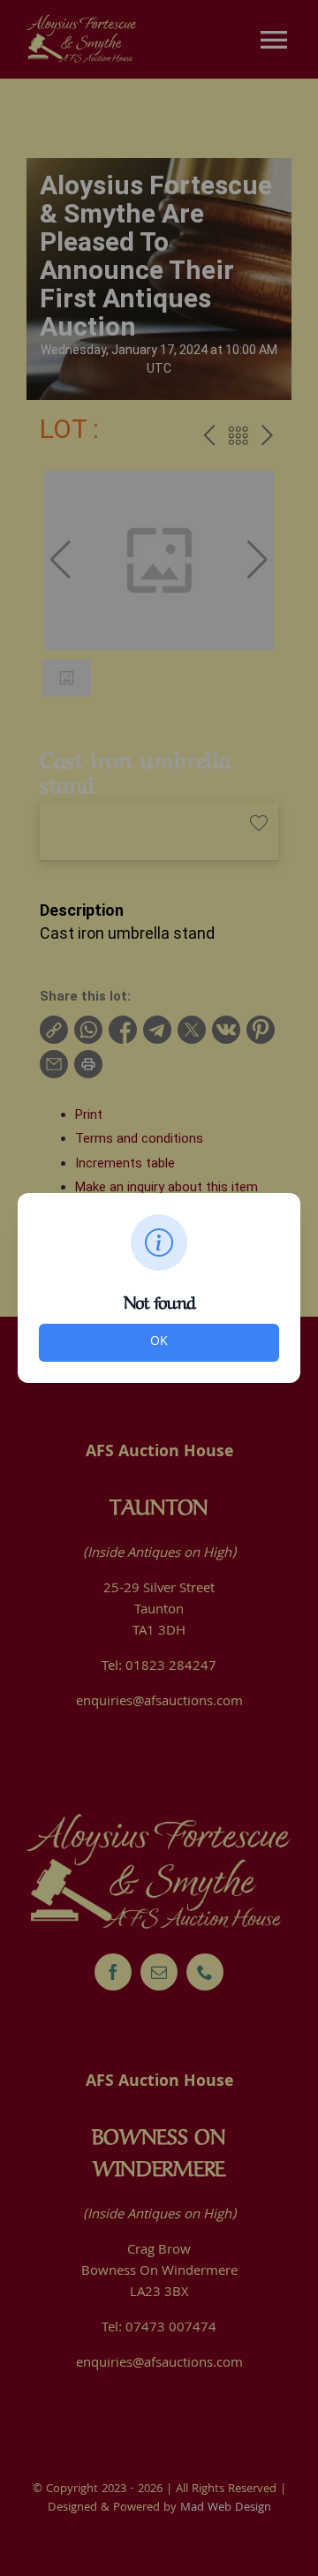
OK (159, 1342)
